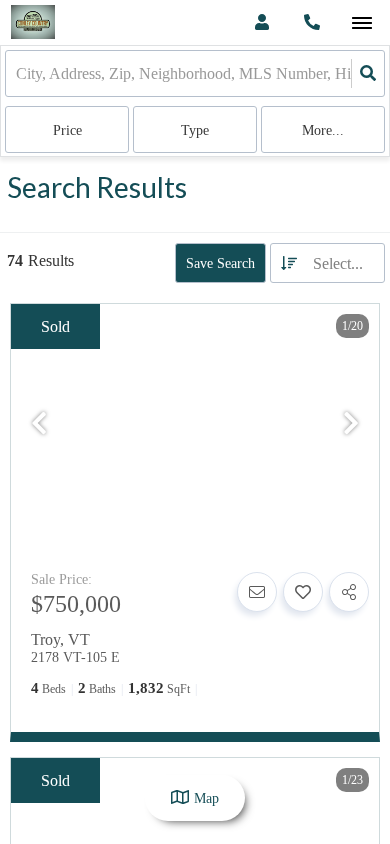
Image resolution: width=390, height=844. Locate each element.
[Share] (349, 592)
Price (67, 130)
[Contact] (257, 592)
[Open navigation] (361, 23)
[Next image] (351, 425)
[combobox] (18, 73)
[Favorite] (303, 592)
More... (323, 130)
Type (195, 130)
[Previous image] (39, 425)
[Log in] (261, 22)
